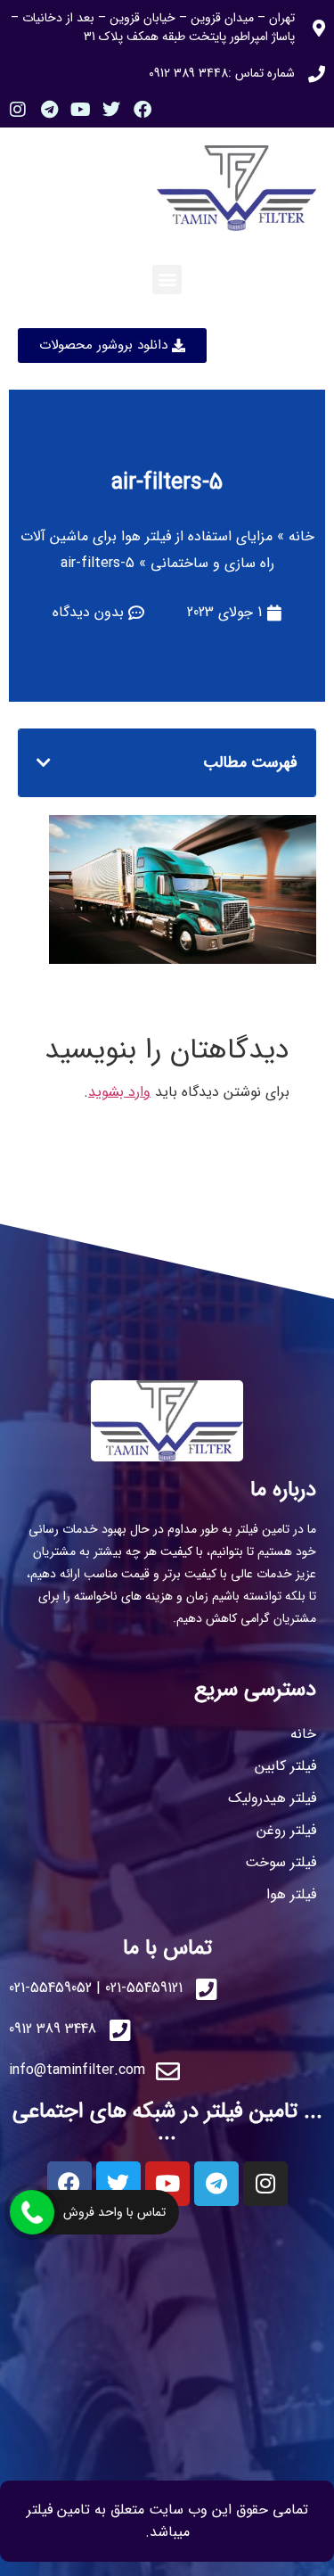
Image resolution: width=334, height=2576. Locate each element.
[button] (167, 280)
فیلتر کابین (285, 1766)
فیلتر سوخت (281, 1862)
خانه (301, 536)
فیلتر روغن (286, 1830)
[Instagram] (18, 110)
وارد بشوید (119, 1092)
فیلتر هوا (291, 1894)
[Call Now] (32, 2212)
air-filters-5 (167, 483)
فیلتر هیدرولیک (272, 1798)
